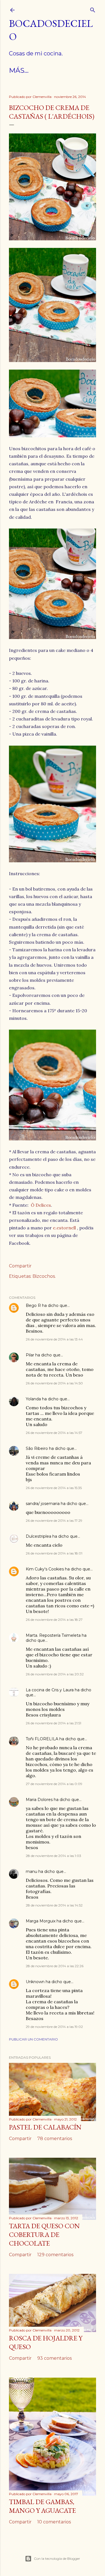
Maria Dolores (39, 1800)
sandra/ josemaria (43, 1504)
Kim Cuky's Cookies (45, 1569)
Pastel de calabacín (45, 2127)
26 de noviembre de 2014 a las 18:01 (54, 1553)
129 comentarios (55, 2255)
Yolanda (33, 1399)
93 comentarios (54, 2358)
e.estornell (64, 1228)
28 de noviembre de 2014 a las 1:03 (53, 1856)
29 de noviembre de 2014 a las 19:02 (54, 2027)
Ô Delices (41, 1205)
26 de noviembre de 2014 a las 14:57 (54, 1433)
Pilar (30, 1355)
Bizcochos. (44, 1276)
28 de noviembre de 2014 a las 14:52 (54, 1905)
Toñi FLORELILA (42, 1739)
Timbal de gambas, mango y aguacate (42, 2506)
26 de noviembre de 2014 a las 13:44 (54, 1339)
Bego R (33, 1305)
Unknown (35, 1982)
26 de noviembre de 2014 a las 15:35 (54, 1488)
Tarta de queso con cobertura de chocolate (44, 2235)
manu (32, 1871)
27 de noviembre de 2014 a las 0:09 (54, 1784)
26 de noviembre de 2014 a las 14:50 (54, 1383)
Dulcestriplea (39, 1536)
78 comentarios (55, 2139)
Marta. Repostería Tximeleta (53, 1635)
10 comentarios (54, 2522)
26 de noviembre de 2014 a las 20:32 (55, 1674)
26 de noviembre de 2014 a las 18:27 (54, 1620)
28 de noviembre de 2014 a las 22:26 (55, 1966)
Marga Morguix (41, 1921)
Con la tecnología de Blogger (57, 2559)
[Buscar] (93, 9)
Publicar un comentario (33, 2039)
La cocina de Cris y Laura (50, 1690)
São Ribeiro (37, 1448)
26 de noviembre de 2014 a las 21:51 (53, 1723)
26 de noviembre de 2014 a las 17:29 (54, 1521)
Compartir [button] (20, 1266)
